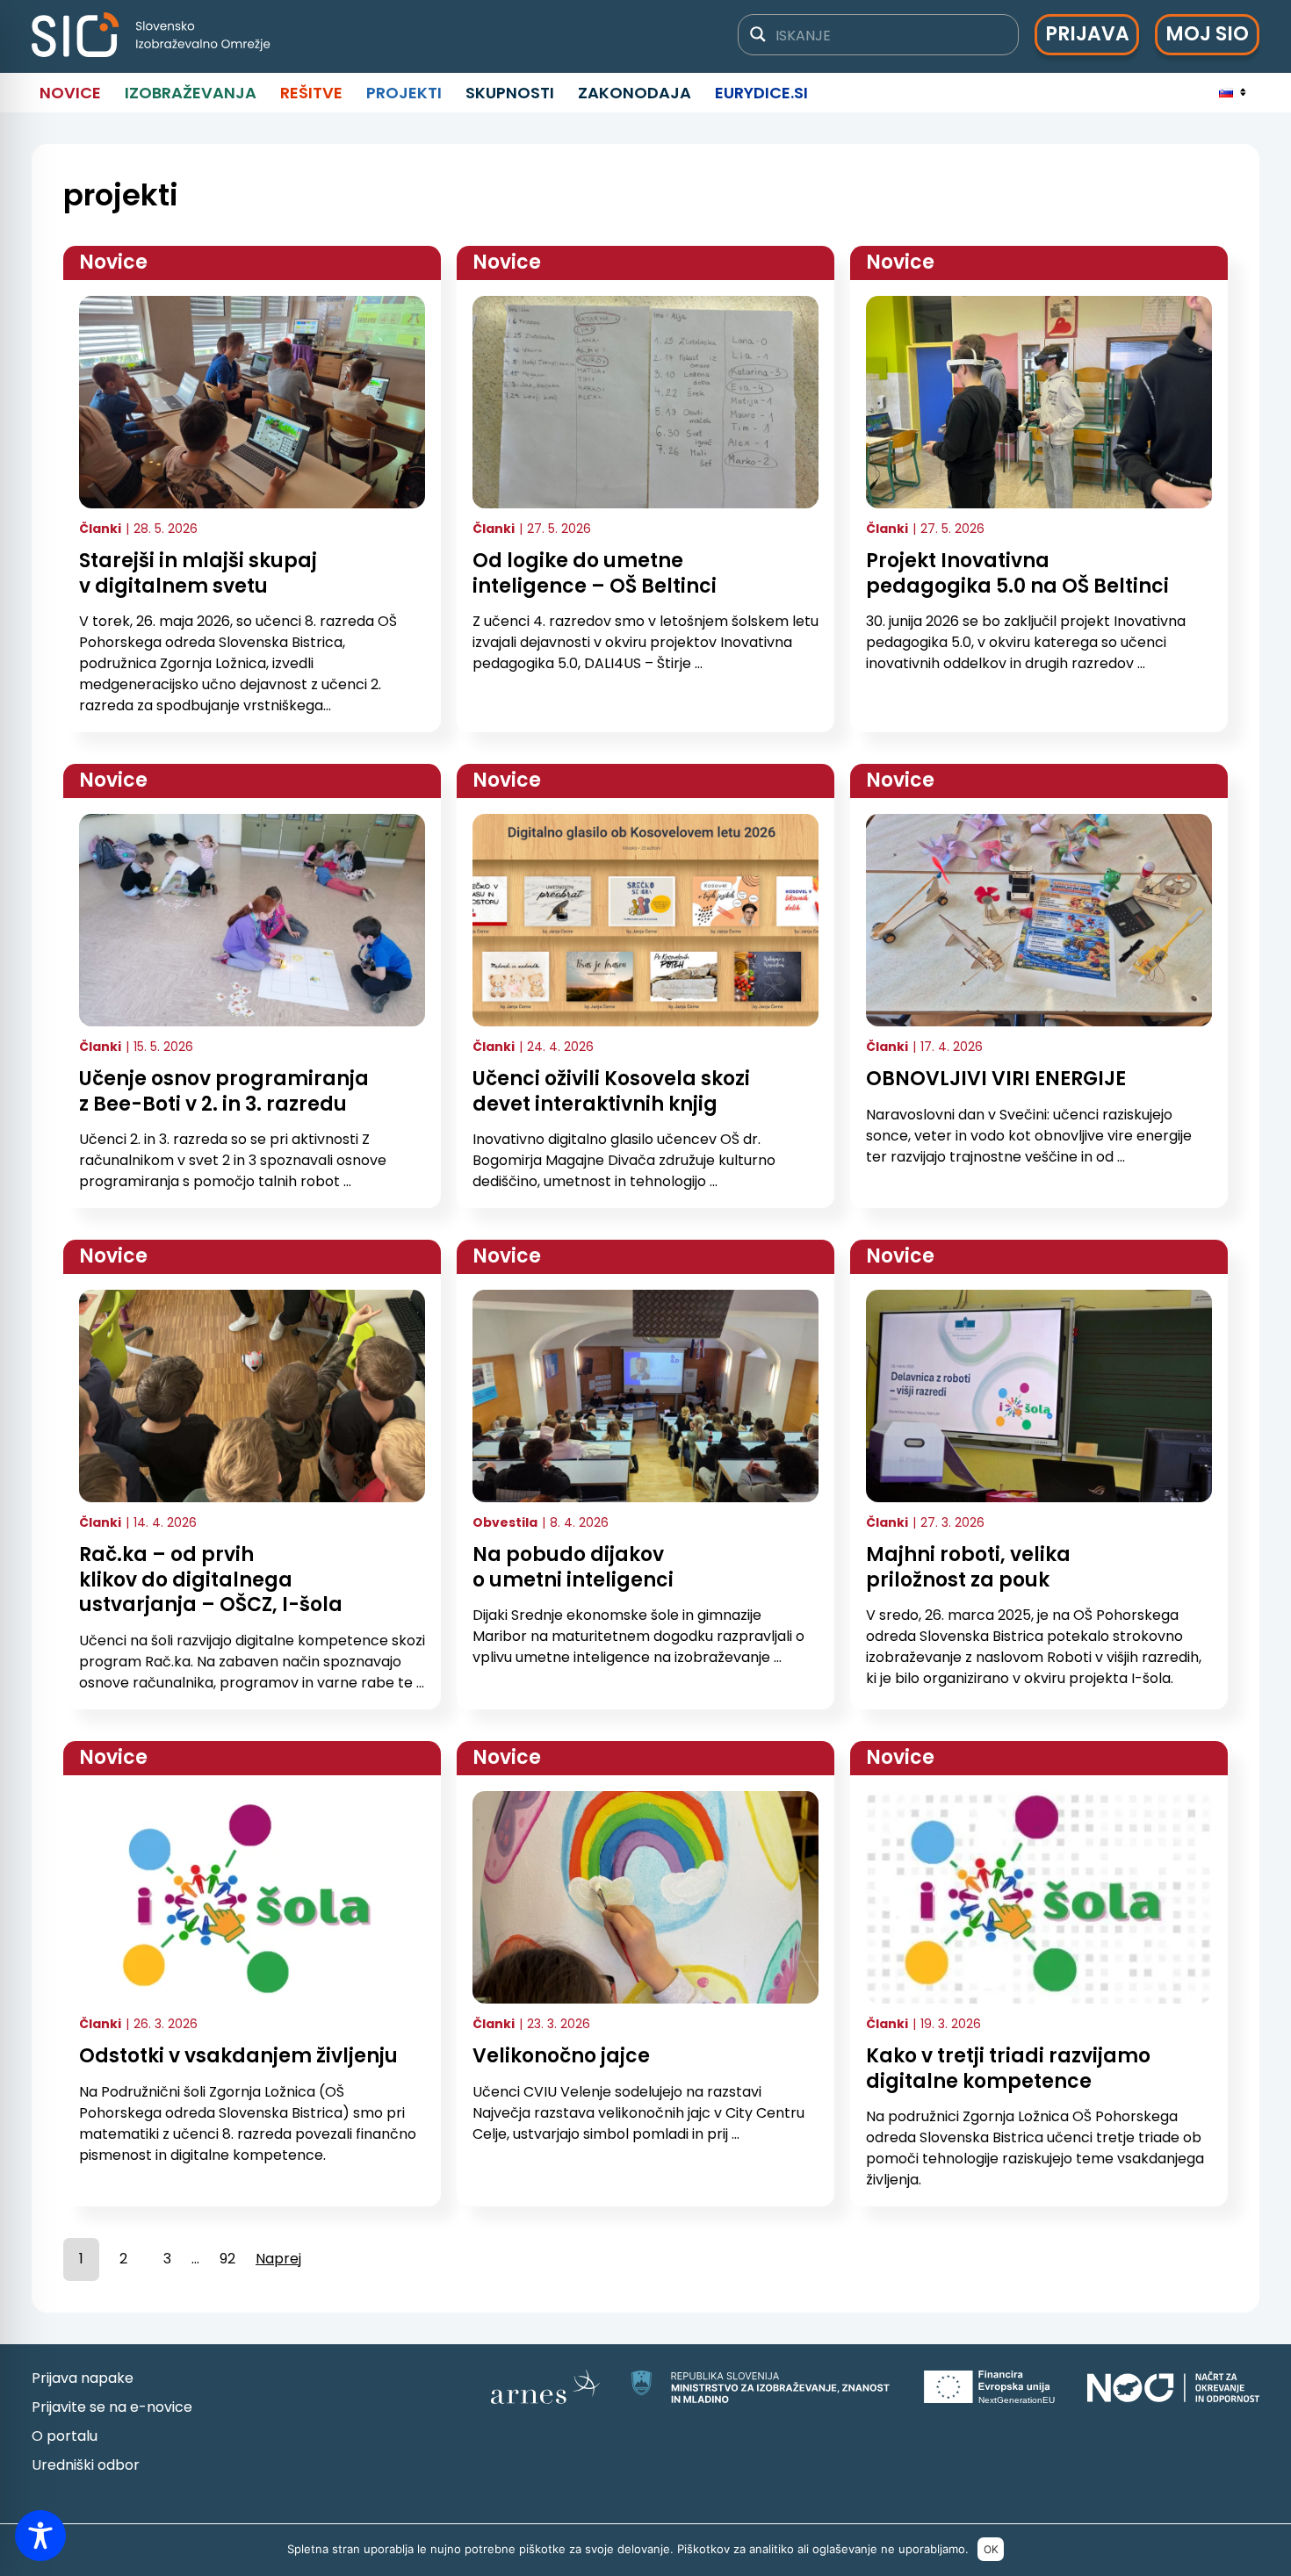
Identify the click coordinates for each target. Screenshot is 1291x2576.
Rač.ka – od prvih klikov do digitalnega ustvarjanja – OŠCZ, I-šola (211, 1579)
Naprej (278, 2259)
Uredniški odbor (86, 2465)
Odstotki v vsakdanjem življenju (238, 2056)
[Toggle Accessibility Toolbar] (40, 2536)
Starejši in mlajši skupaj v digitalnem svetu (198, 573)
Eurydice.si (761, 93)
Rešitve (311, 93)
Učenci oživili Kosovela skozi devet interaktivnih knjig (611, 1091)
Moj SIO (1207, 34)
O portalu (65, 2436)
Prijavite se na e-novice (112, 2407)
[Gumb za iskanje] (758, 34)
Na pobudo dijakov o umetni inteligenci (573, 1567)
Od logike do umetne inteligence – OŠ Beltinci (595, 573)
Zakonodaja (635, 93)
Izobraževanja (191, 93)
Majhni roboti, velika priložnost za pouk (968, 1567)
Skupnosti (510, 93)
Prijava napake (83, 2378)
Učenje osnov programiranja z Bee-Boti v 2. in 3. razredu (224, 1091)
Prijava (1087, 34)
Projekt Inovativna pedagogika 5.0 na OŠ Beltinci (1017, 573)
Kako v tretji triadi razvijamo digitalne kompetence (1008, 2069)
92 (227, 2259)
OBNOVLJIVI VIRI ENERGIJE (996, 1079)
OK (991, 2549)
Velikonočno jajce (561, 2056)
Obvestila (505, 1522)
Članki (100, 529)
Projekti (404, 93)
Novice (70, 93)
